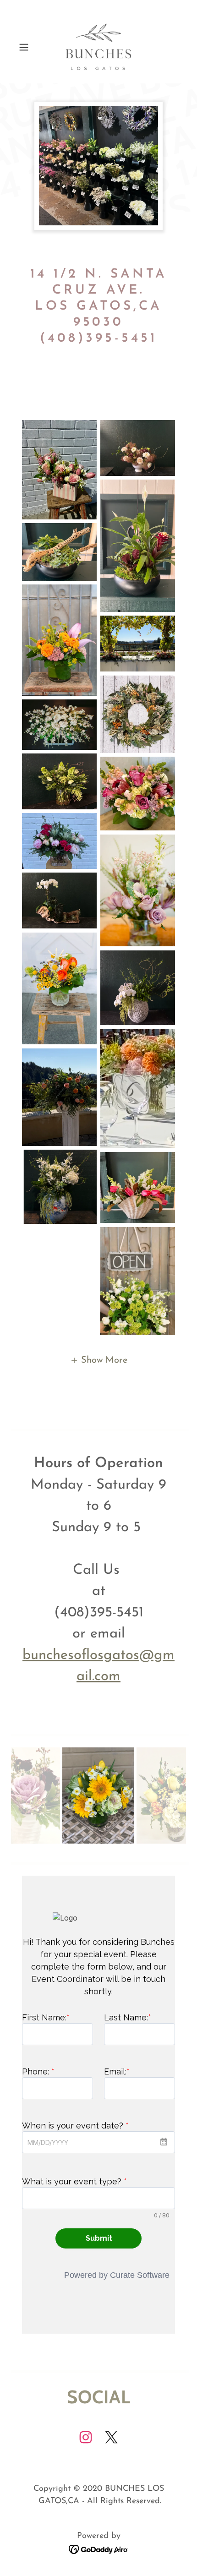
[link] (98, 47)
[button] (27, 47)
